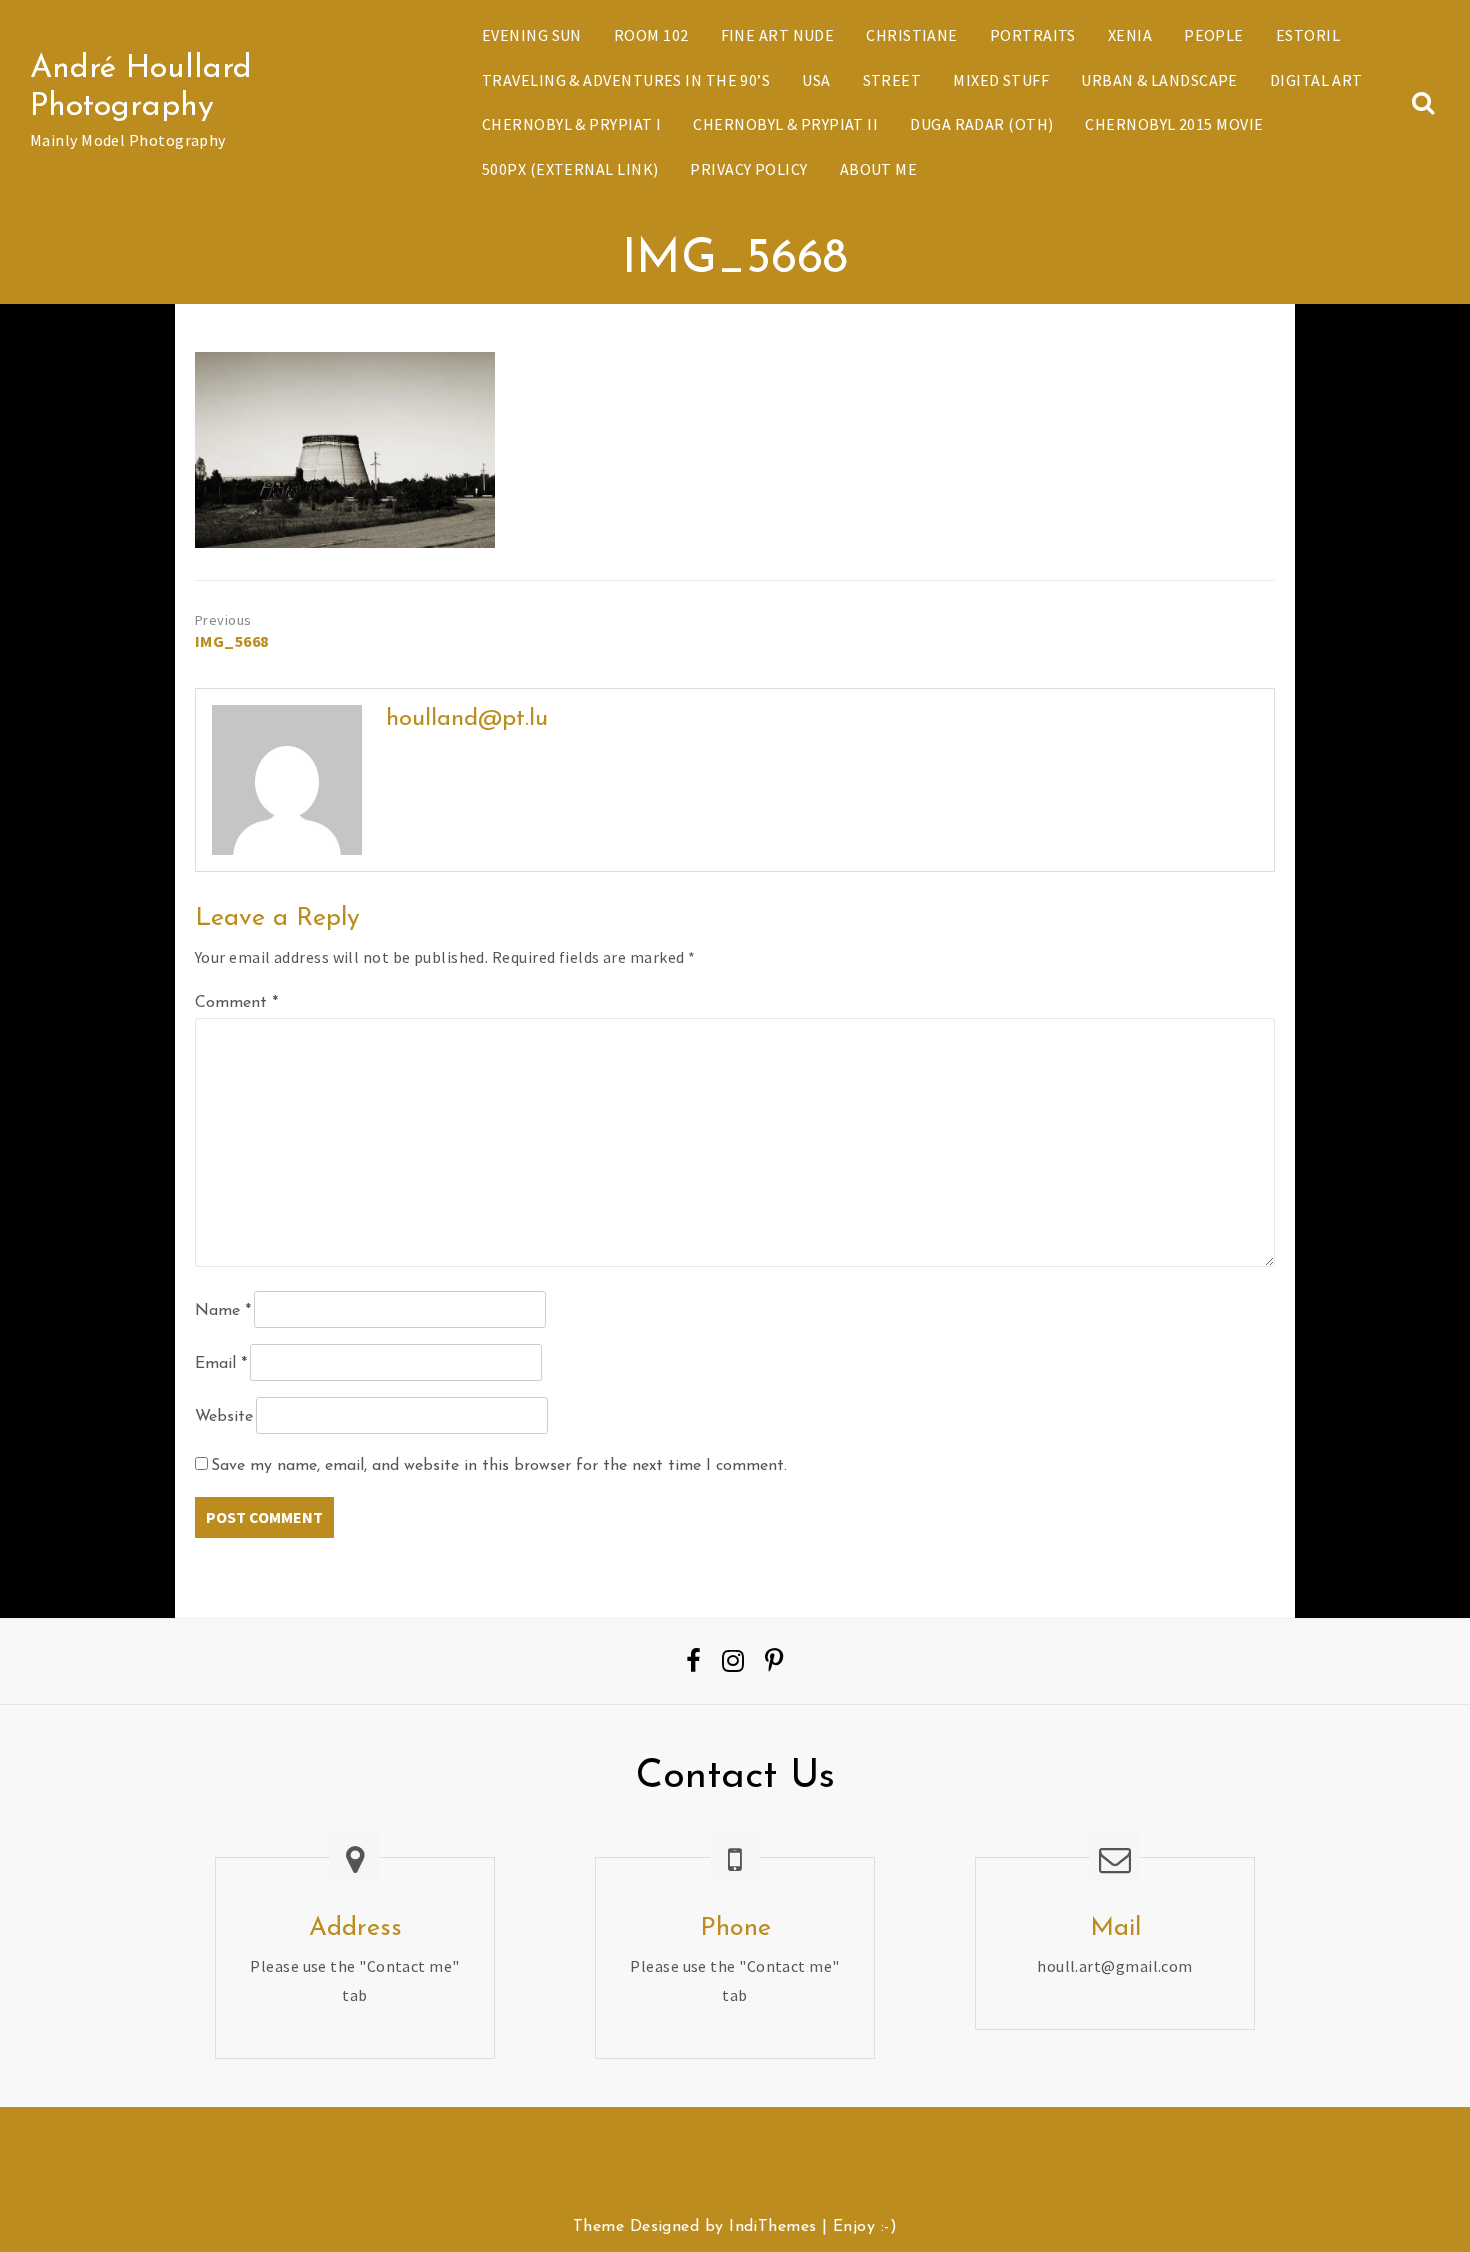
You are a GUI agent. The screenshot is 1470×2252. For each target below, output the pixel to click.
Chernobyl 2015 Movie (1174, 124)
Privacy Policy (748, 169)
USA (816, 80)
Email (221, 1364)
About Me (879, 169)
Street (892, 80)
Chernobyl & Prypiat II (785, 124)
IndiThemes (772, 2227)
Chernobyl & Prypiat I (571, 124)
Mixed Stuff (1001, 80)
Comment (236, 1003)
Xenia (1130, 35)
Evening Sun (532, 35)
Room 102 (651, 35)
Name (223, 1311)
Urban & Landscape (1159, 80)
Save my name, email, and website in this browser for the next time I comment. (499, 1466)
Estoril (1308, 35)
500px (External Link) (570, 169)
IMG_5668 (232, 641)
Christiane (911, 35)
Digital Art (1316, 80)
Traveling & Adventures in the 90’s (626, 80)
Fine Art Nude (778, 35)
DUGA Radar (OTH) (981, 124)
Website (224, 1417)
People (1214, 35)
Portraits (1033, 35)
